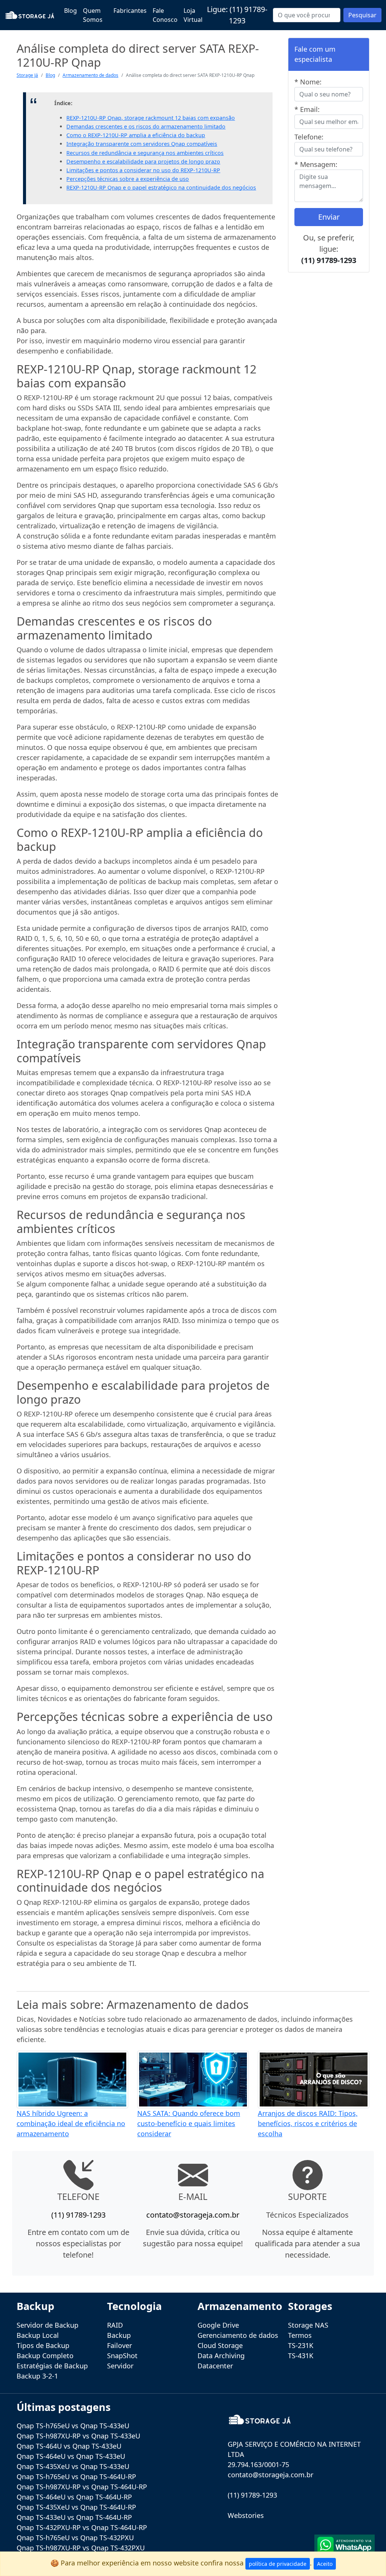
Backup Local (38, 2335)
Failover (119, 2345)
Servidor (120, 2366)
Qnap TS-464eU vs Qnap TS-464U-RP (74, 2497)
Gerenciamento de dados (238, 2335)
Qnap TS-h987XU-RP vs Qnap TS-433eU (78, 2436)
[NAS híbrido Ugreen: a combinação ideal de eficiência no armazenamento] (72, 2079)
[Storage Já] (30, 15)
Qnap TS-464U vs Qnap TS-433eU (69, 2446)
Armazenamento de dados (90, 75)
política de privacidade (278, 2564)
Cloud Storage (220, 2345)
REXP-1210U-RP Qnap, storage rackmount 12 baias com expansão (151, 118)
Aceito (325, 2564)
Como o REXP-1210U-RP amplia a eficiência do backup (136, 135)
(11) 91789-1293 (329, 260)
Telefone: (309, 137)
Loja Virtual (193, 15)
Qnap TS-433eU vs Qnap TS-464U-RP (74, 2517)
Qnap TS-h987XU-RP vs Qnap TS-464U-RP (82, 2487)
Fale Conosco (165, 15)
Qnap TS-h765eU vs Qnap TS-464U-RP (76, 2477)
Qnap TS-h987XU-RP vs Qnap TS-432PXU (81, 2548)
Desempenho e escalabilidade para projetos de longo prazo (143, 161)
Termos (300, 2335)
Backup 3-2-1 (37, 2376)
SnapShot (122, 2356)
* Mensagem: (316, 164)
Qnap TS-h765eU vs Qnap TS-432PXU (75, 2538)
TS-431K (301, 2356)
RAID (115, 2325)
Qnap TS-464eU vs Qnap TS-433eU (71, 2456)
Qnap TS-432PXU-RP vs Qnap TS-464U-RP (82, 2527)
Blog (70, 11)
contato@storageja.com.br (193, 2215)
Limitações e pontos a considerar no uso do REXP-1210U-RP (143, 170)
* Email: (307, 109)
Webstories (246, 2515)
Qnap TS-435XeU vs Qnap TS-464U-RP (76, 2507)
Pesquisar (362, 15)
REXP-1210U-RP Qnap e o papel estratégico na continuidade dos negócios (161, 187)
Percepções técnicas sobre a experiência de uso (128, 179)
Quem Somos (93, 15)
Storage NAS (308, 2325)
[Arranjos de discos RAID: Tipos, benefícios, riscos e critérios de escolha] (314, 2079)
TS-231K (301, 2345)
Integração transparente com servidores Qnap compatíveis (142, 144)
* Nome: (308, 82)
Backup (119, 2335)
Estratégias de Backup (52, 2366)
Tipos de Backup (43, 2345)
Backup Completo (45, 2356)
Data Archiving (221, 2356)
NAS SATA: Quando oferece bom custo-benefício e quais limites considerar (189, 2123)
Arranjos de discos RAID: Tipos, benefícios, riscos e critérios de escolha (308, 2123)
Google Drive (218, 2325)
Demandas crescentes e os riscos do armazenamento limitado (146, 126)
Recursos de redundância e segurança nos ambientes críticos (145, 153)
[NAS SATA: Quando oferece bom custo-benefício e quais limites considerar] (193, 2079)
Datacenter (215, 2366)
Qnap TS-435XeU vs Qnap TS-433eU (73, 2466)
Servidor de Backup (47, 2325)
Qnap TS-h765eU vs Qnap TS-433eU (73, 2426)
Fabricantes (130, 11)
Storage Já (27, 75)
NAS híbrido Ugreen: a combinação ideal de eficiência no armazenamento (71, 2123)
